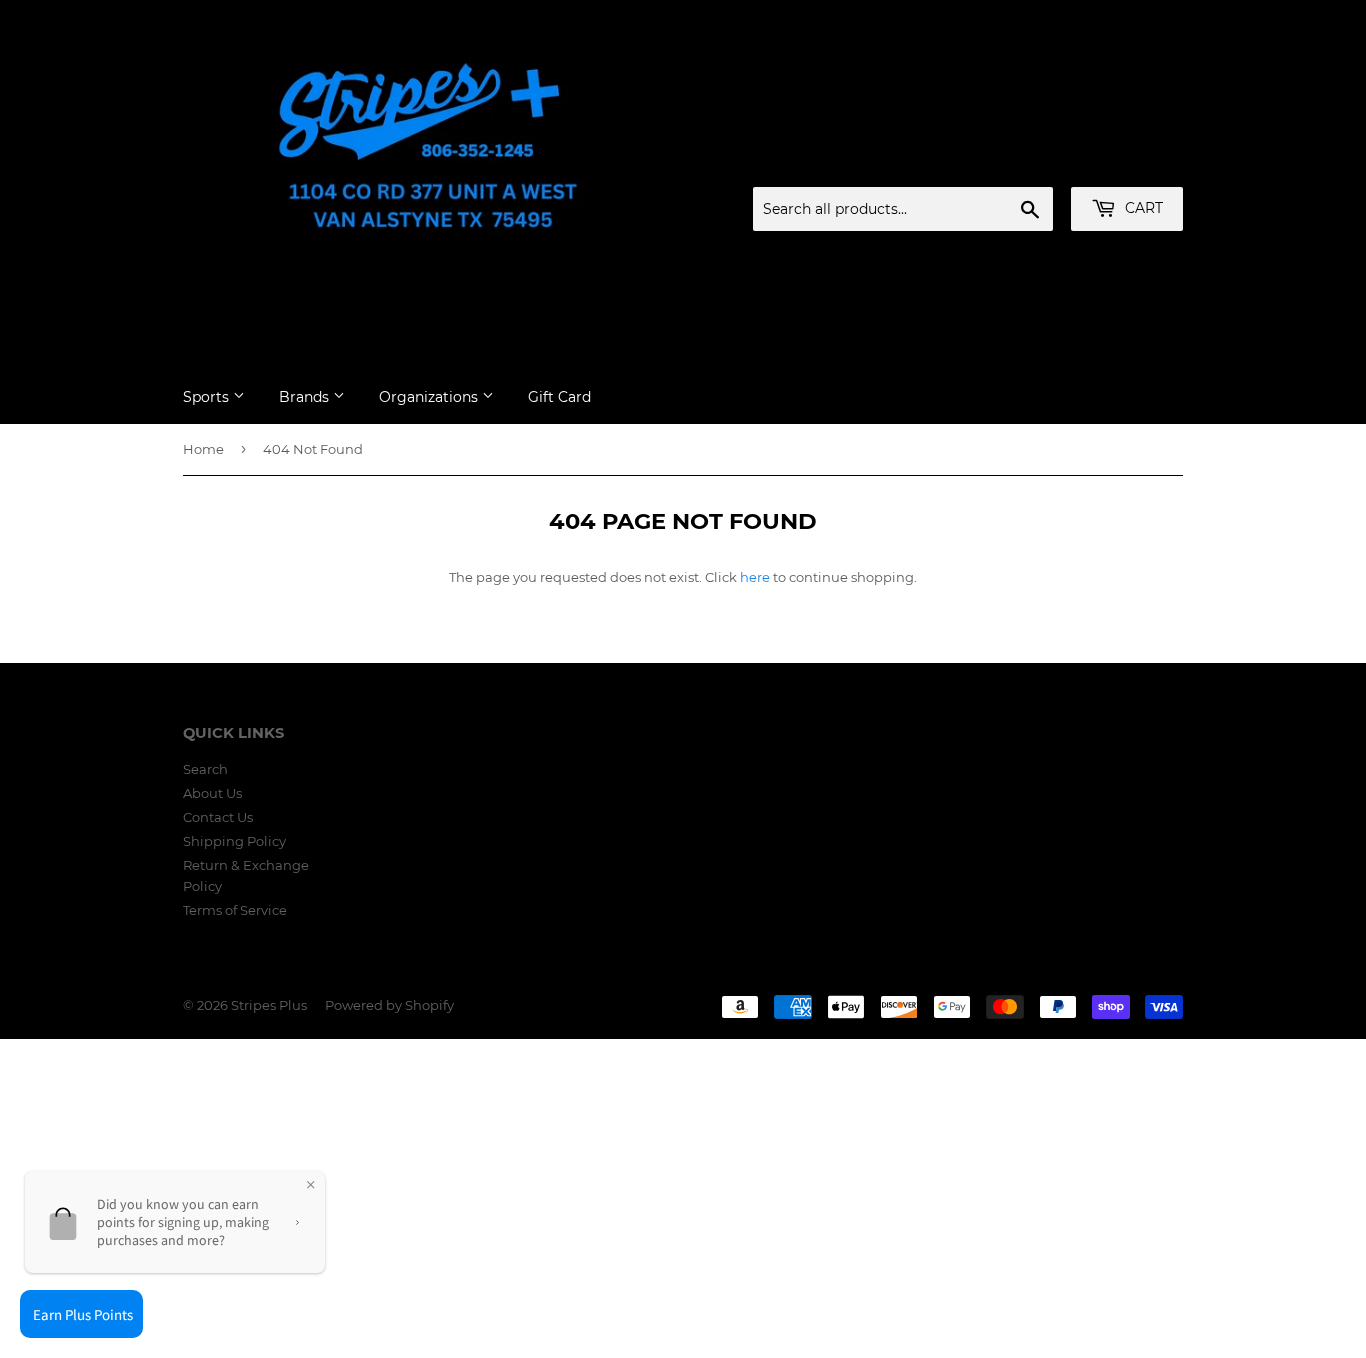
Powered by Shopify (389, 1005)
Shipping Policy (234, 841)
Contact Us (218, 817)
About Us (212, 793)
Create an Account (1128, 163)
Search (205, 769)
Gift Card (559, 397)
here (755, 577)
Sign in (1026, 163)
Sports (208, 397)
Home (203, 449)
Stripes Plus (269, 1005)
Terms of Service (235, 910)
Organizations (430, 397)
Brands (306, 397)
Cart (1142, 208)
